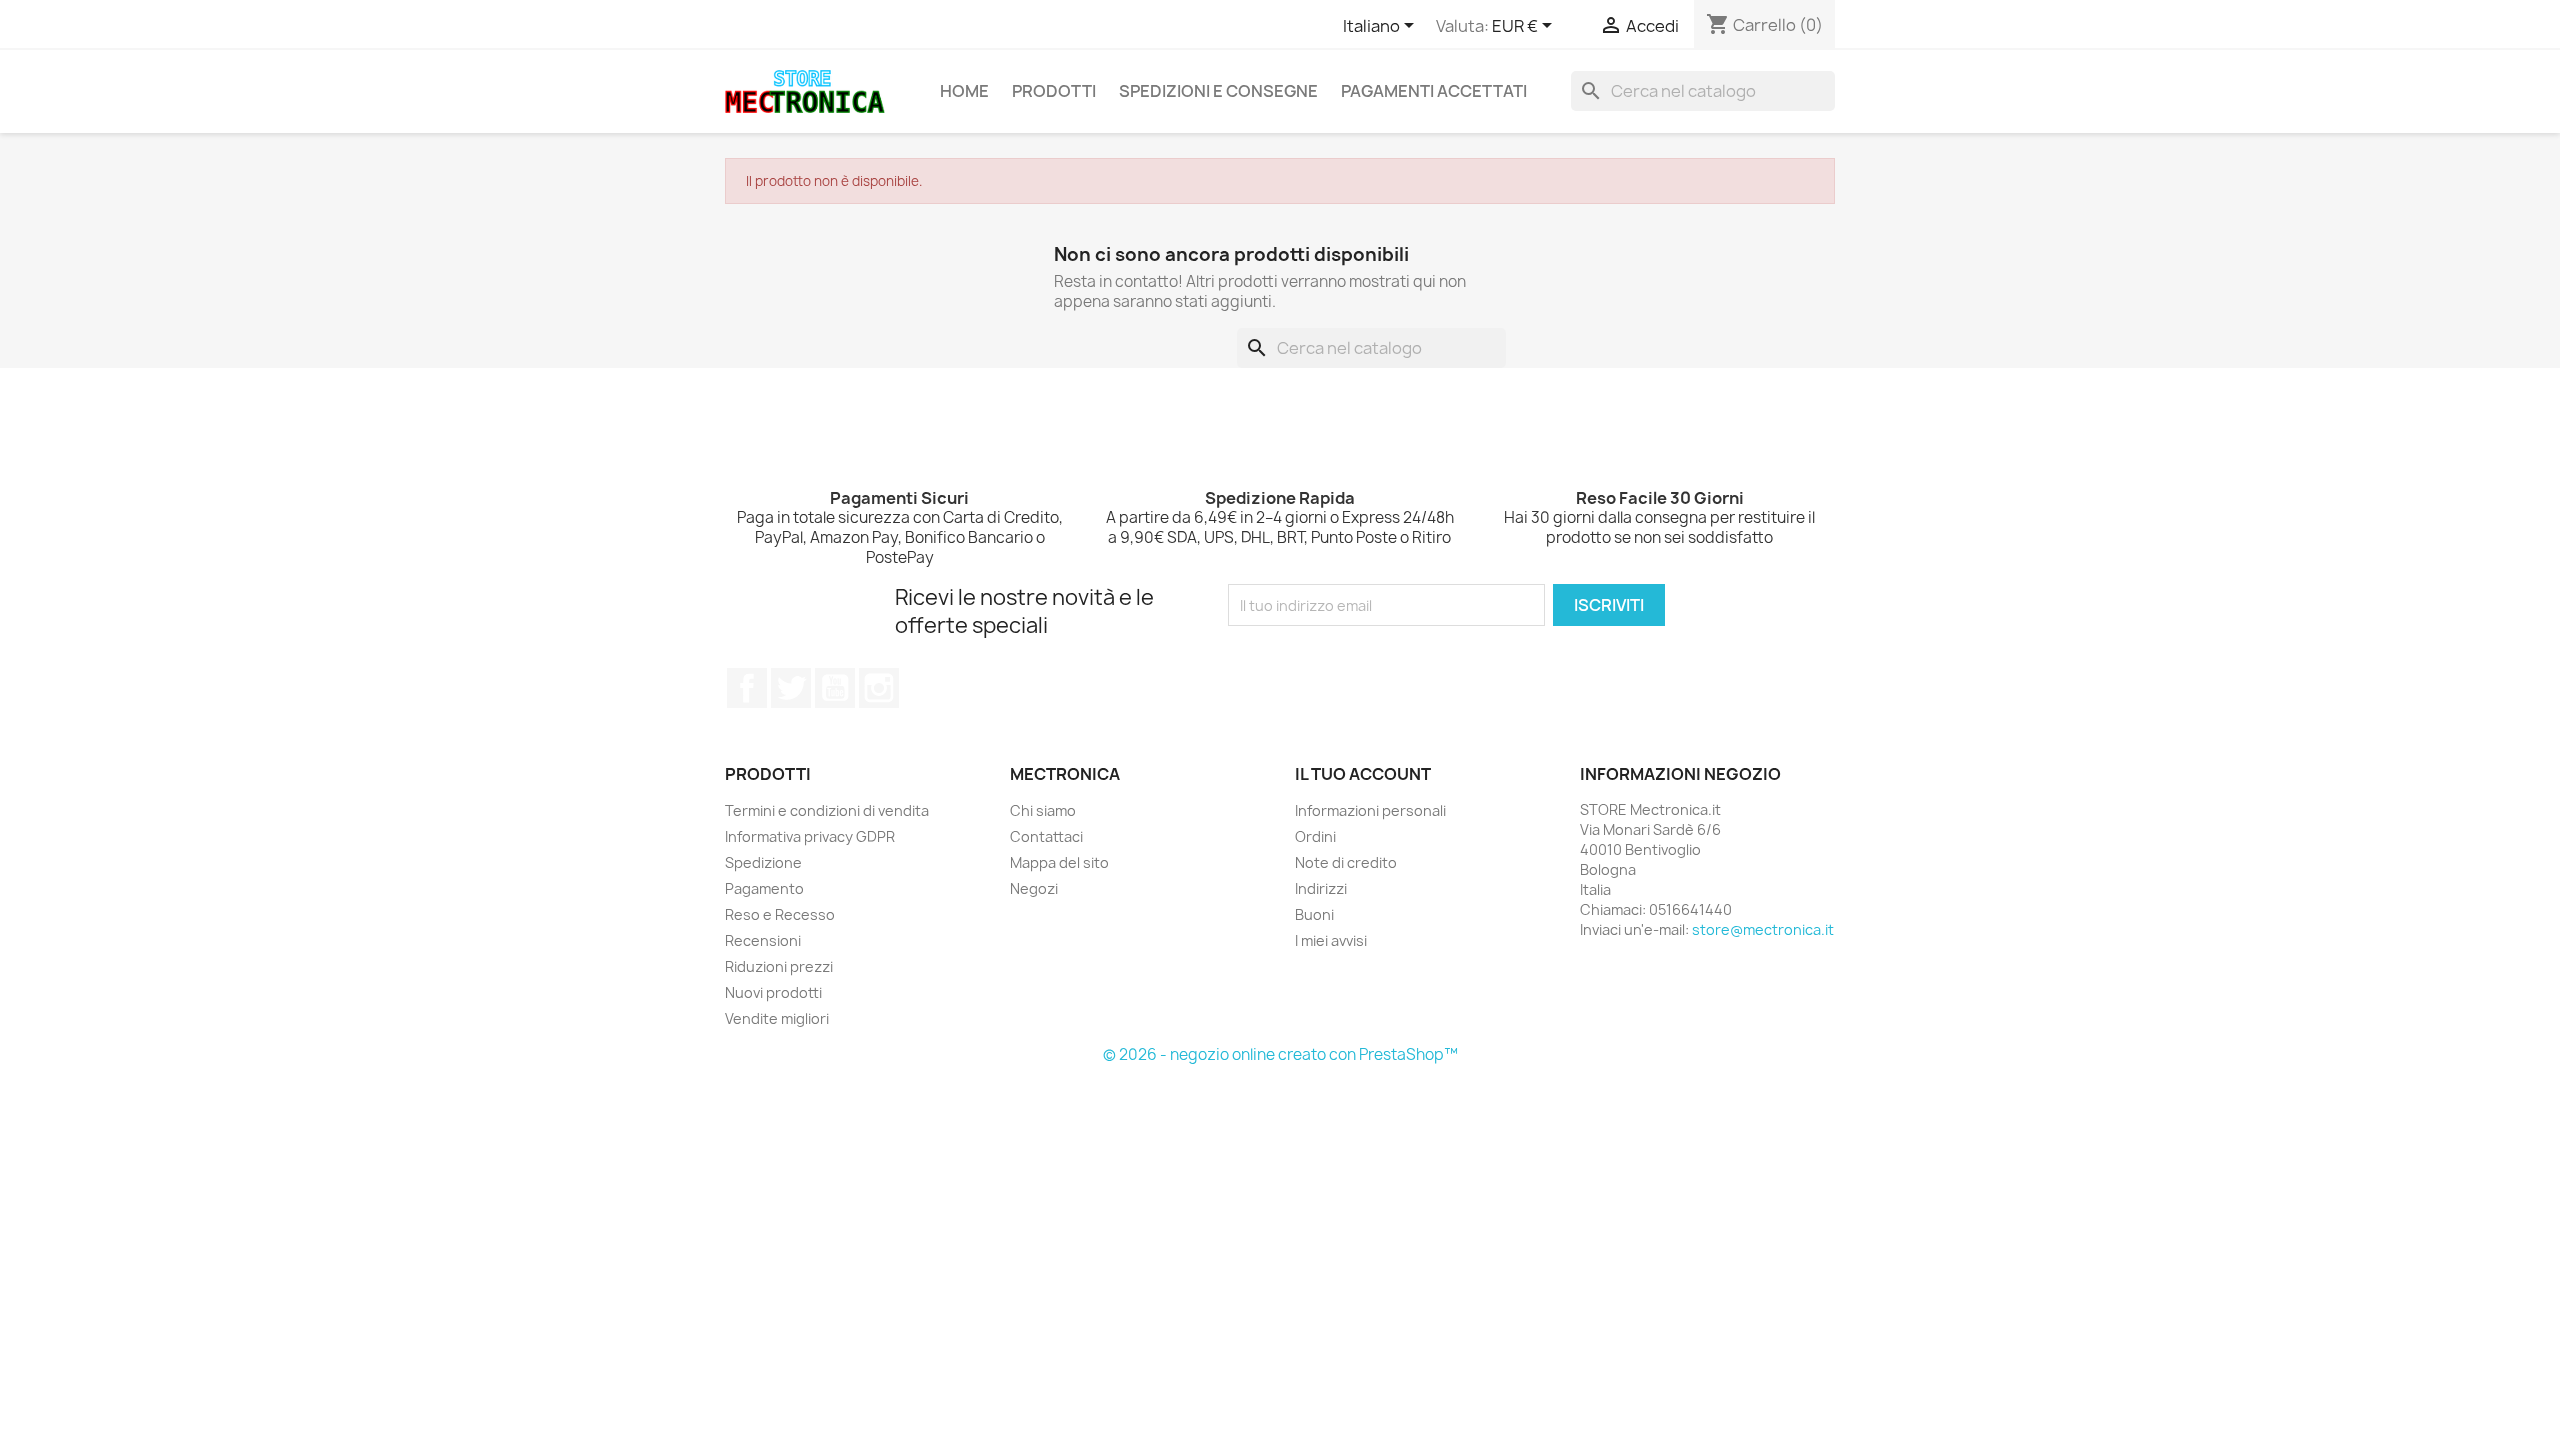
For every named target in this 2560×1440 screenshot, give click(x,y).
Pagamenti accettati (1434, 91)
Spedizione (763, 862)
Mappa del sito (1059, 862)
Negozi (1034, 888)
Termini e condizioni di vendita (827, 810)
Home (964, 91)
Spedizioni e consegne (1218, 91)
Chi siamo (1043, 810)
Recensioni (763, 940)
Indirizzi (1321, 888)
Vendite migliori (777, 1018)
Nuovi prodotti (773, 992)
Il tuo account (1363, 774)
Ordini (1315, 836)
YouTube (835, 688)
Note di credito (1346, 862)
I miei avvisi (1331, 940)
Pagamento (764, 888)
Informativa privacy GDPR (810, 836)
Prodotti (1054, 91)
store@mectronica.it (1763, 929)
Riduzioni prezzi (779, 966)
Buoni (1314, 914)
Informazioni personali (1370, 810)
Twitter (791, 688)
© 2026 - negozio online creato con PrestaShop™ (1280, 1054)
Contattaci (1046, 836)
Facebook (747, 688)
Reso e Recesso (780, 914)
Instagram (879, 688)
